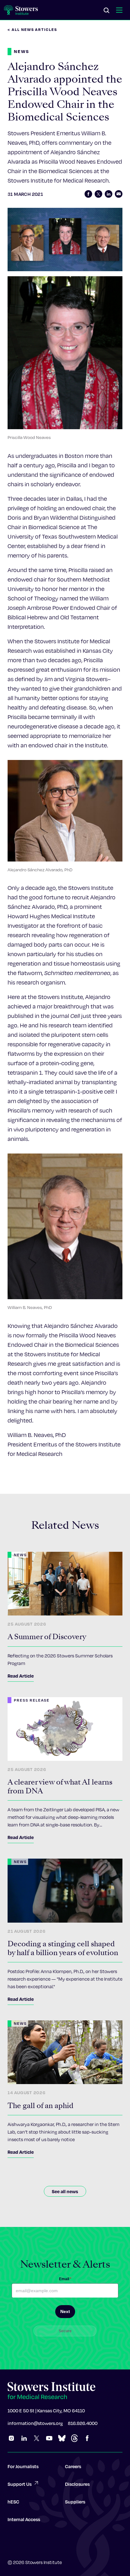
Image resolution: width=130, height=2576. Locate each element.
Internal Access (24, 2519)
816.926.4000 (83, 2423)
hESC (13, 2502)
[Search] (107, 11)
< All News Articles (32, 29)
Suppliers (75, 2502)
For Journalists (23, 2466)
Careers (73, 2466)
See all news (65, 2191)
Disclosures (77, 2484)
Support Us (20, 2484)
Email (65, 2279)
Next (65, 2311)
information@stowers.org (35, 2423)
